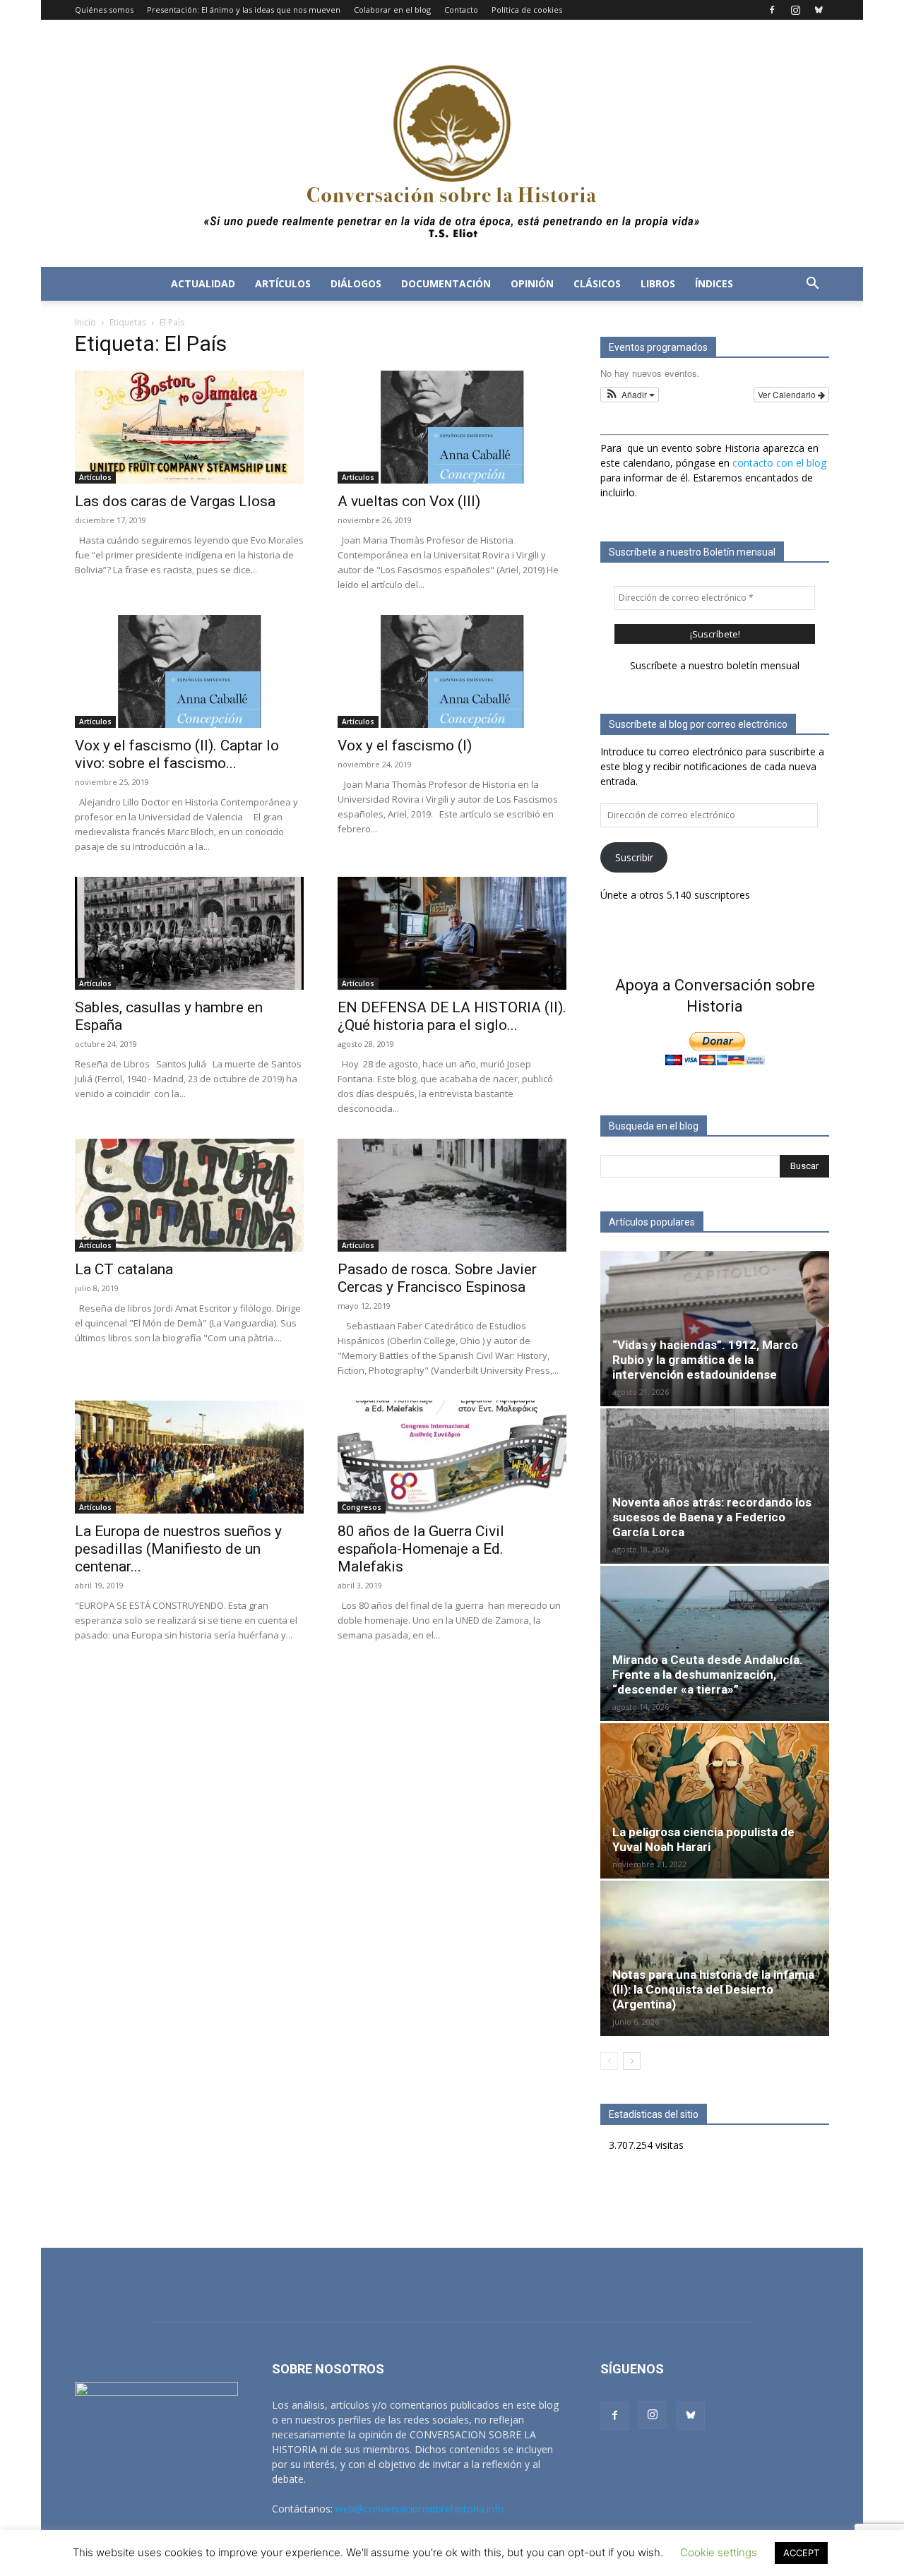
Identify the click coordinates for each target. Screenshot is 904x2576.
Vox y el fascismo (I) (405, 745)
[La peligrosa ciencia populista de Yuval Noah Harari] (715, 1801)
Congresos (362, 1507)
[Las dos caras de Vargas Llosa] (189, 427)
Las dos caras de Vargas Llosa (175, 501)
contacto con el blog (779, 463)
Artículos (283, 283)
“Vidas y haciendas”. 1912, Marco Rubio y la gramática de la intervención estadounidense (705, 1360)
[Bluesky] (819, 10)
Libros (658, 283)
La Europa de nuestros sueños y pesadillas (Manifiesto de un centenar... (178, 1549)
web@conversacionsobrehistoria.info (420, 2509)
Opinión (532, 283)
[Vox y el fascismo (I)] (452, 671)
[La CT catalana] (189, 1195)
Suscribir (634, 857)
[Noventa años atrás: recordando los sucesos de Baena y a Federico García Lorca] (715, 1486)
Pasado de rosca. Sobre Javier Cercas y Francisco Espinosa (437, 1278)
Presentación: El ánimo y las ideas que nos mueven (244, 10)
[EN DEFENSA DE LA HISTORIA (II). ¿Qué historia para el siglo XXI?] (452, 933)
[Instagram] (795, 10)
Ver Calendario (788, 394)
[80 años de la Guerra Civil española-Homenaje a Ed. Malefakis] (452, 1457)
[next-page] (632, 2061)
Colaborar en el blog (392, 10)
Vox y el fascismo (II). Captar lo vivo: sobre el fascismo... (177, 754)
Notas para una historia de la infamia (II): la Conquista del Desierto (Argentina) (713, 1989)
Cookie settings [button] (719, 2552)
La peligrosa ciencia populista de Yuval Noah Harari (703, 1839)
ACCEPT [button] (801, 2553)
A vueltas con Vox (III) (409, 501)
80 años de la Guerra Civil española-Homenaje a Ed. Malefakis (421, 1549)
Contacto (461, 10)
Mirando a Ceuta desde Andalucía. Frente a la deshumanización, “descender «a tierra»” (708, 1675)
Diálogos (356, 283)
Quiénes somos (104, 10)
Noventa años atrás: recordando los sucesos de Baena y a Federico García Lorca (712, 1517)
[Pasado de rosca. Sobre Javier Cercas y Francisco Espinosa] (452, 1195)
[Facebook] (772, 10)
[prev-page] (609, 2061)
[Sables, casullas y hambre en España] (189, 933)
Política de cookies (527, 10)
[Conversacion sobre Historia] (452, 143)
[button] (812, 285)
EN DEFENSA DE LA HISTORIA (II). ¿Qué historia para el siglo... (452, 1016)
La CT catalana (124, 1269)
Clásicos (597, 283)
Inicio (85, 322)
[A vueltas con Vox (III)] (452, 427)
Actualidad (203, 283)
